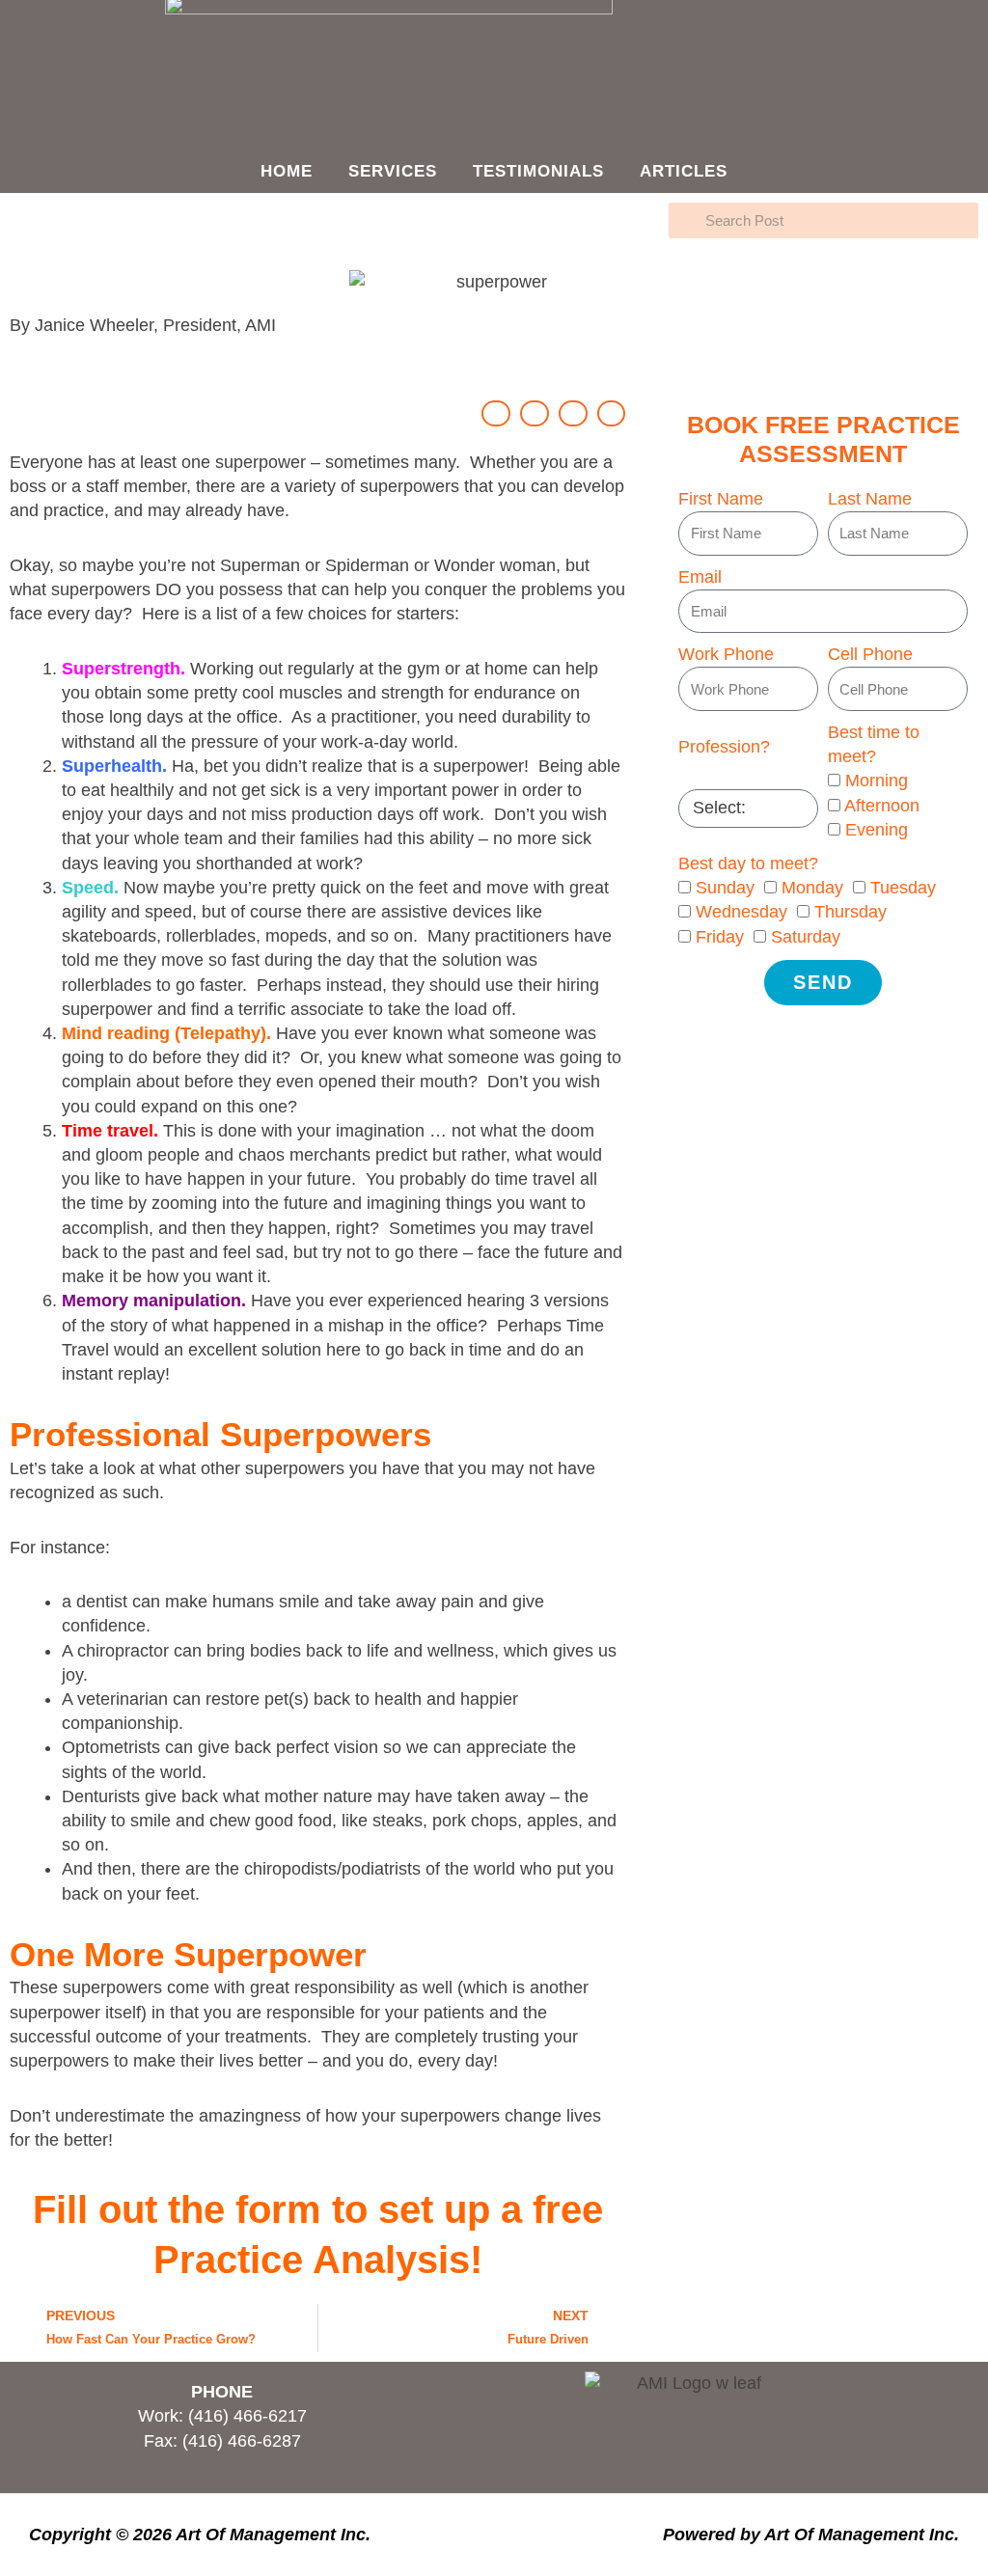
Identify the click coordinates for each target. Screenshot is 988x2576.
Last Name (870, 499)
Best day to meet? (748, 863)
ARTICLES (684, 171)
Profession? (724, 747)
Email (700, 577)
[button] (496, 413)
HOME (287, 171)
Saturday (806, 937)
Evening (877, 830)
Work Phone (726, 654)
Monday (812, 888)
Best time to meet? (874, 744)
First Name (721, 499)
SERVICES (393, 171)
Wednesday (741, 912)
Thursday (851, 912)
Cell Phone (870, 654)
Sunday (725, 888)
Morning (877, 781)
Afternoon (882, 806)
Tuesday (903, 888)
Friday (720, 937)
